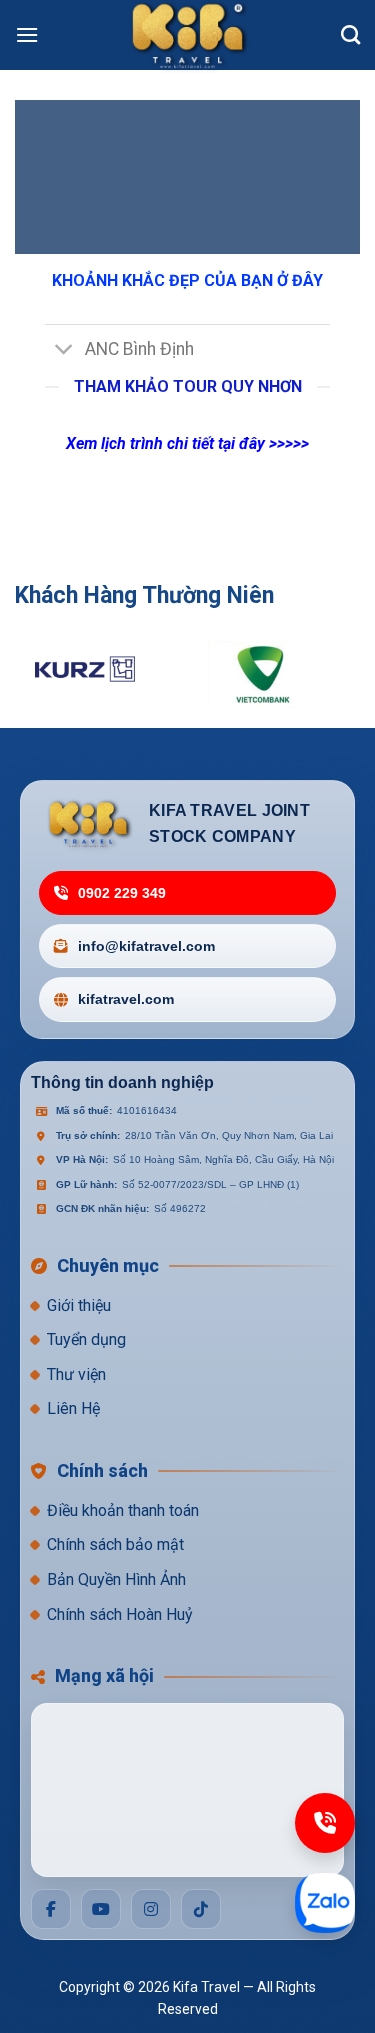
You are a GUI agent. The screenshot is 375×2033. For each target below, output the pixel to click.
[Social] (51, 1909)
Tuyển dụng (86, 1339)
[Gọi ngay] (325, 1823)
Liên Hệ (73, 1408)
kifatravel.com (126, 999)
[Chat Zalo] (325, 1903)
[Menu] (27, 34)
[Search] (350, 34)
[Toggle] (64, 351)
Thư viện (76, 1374)
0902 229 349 (122, 893)
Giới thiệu (79, 1305)
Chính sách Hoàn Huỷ (120, 1614)
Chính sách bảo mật (115, 1544)
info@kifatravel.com (146, 946)
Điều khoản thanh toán (123, 1510)
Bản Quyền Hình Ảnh (116, 1579)
